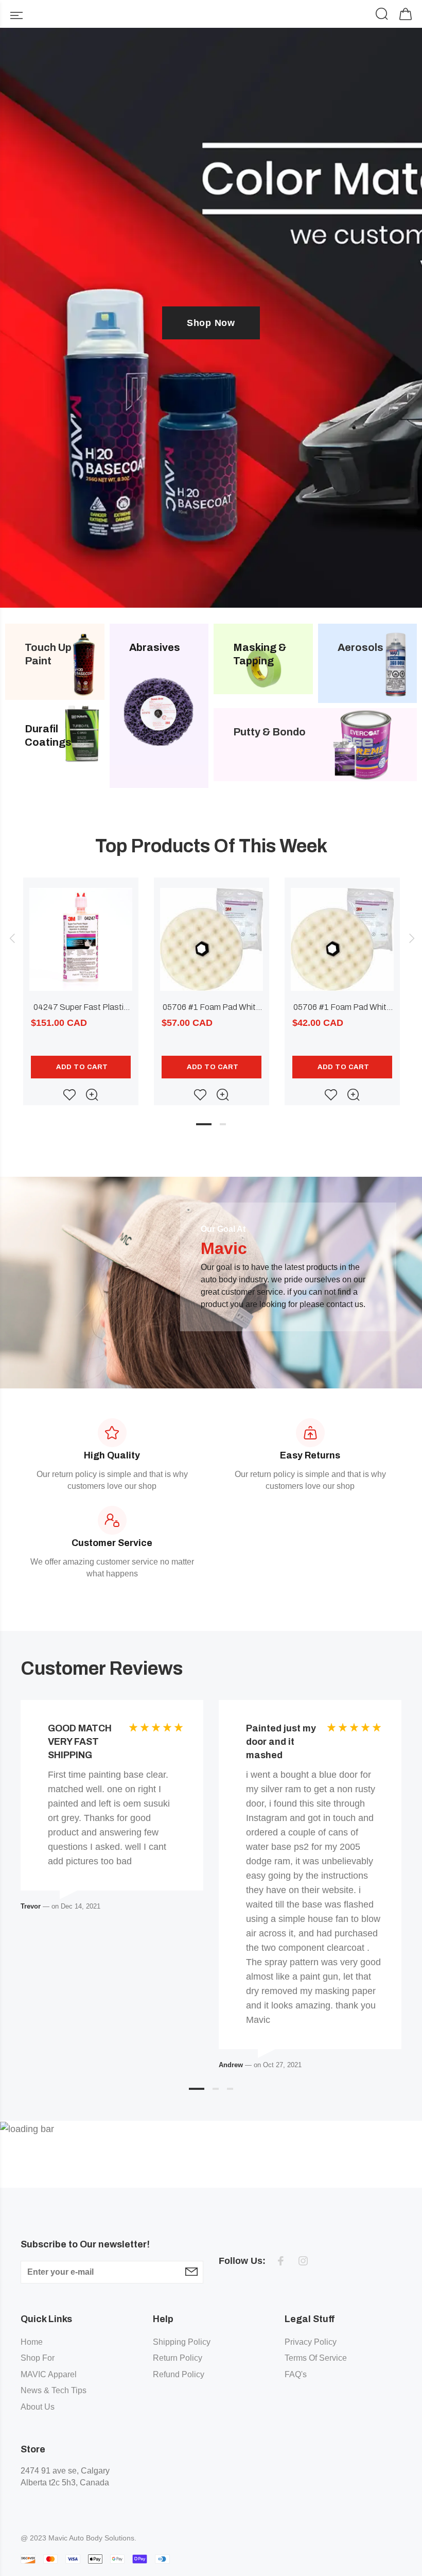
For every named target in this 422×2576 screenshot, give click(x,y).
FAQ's (296, 2374)
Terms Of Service (316, 2358)
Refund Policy (179, 2374)
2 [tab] (223, 1124)
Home (32, 2342)
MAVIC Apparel (49, 2374)
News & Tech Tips (54, 2390)
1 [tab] (204, 1124)
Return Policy (178, 2358)
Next (410, 938)
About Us (38, 2407)
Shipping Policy (182, 2342)
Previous (12, 938)
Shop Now (211, 323)
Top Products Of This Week (211, 846)
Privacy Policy (311, 2342)
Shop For (38, 2358)
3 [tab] (230, 2089)
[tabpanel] (81, 981)
